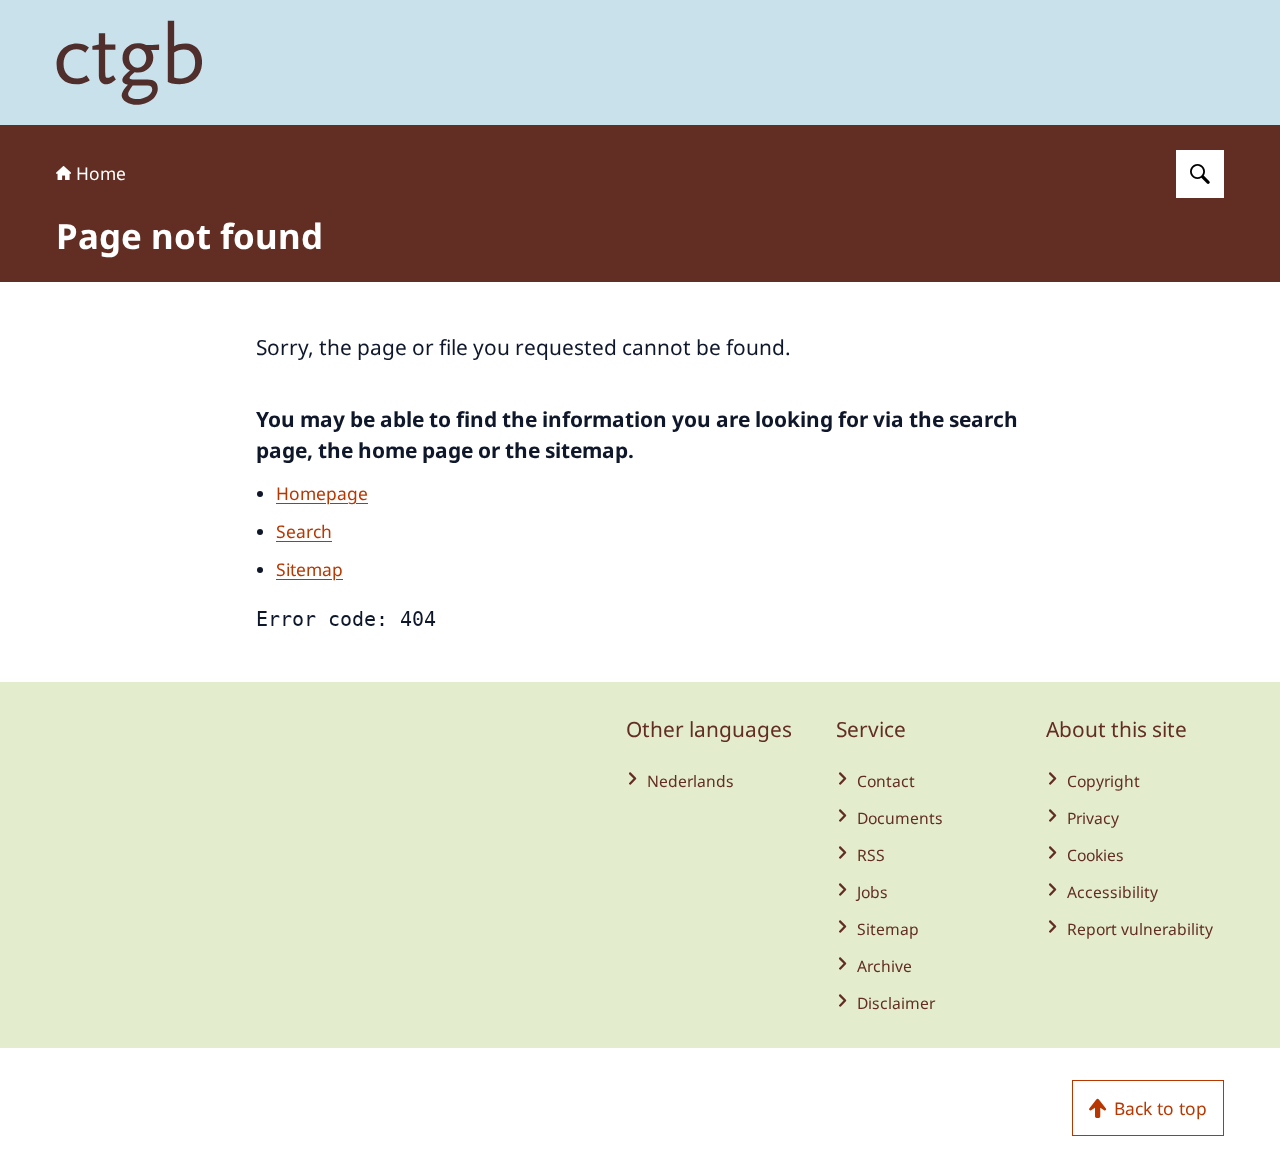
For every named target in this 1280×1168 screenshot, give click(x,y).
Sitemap (309, 569)
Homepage (322, 493)
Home (101, 173)
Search (304, 531)
